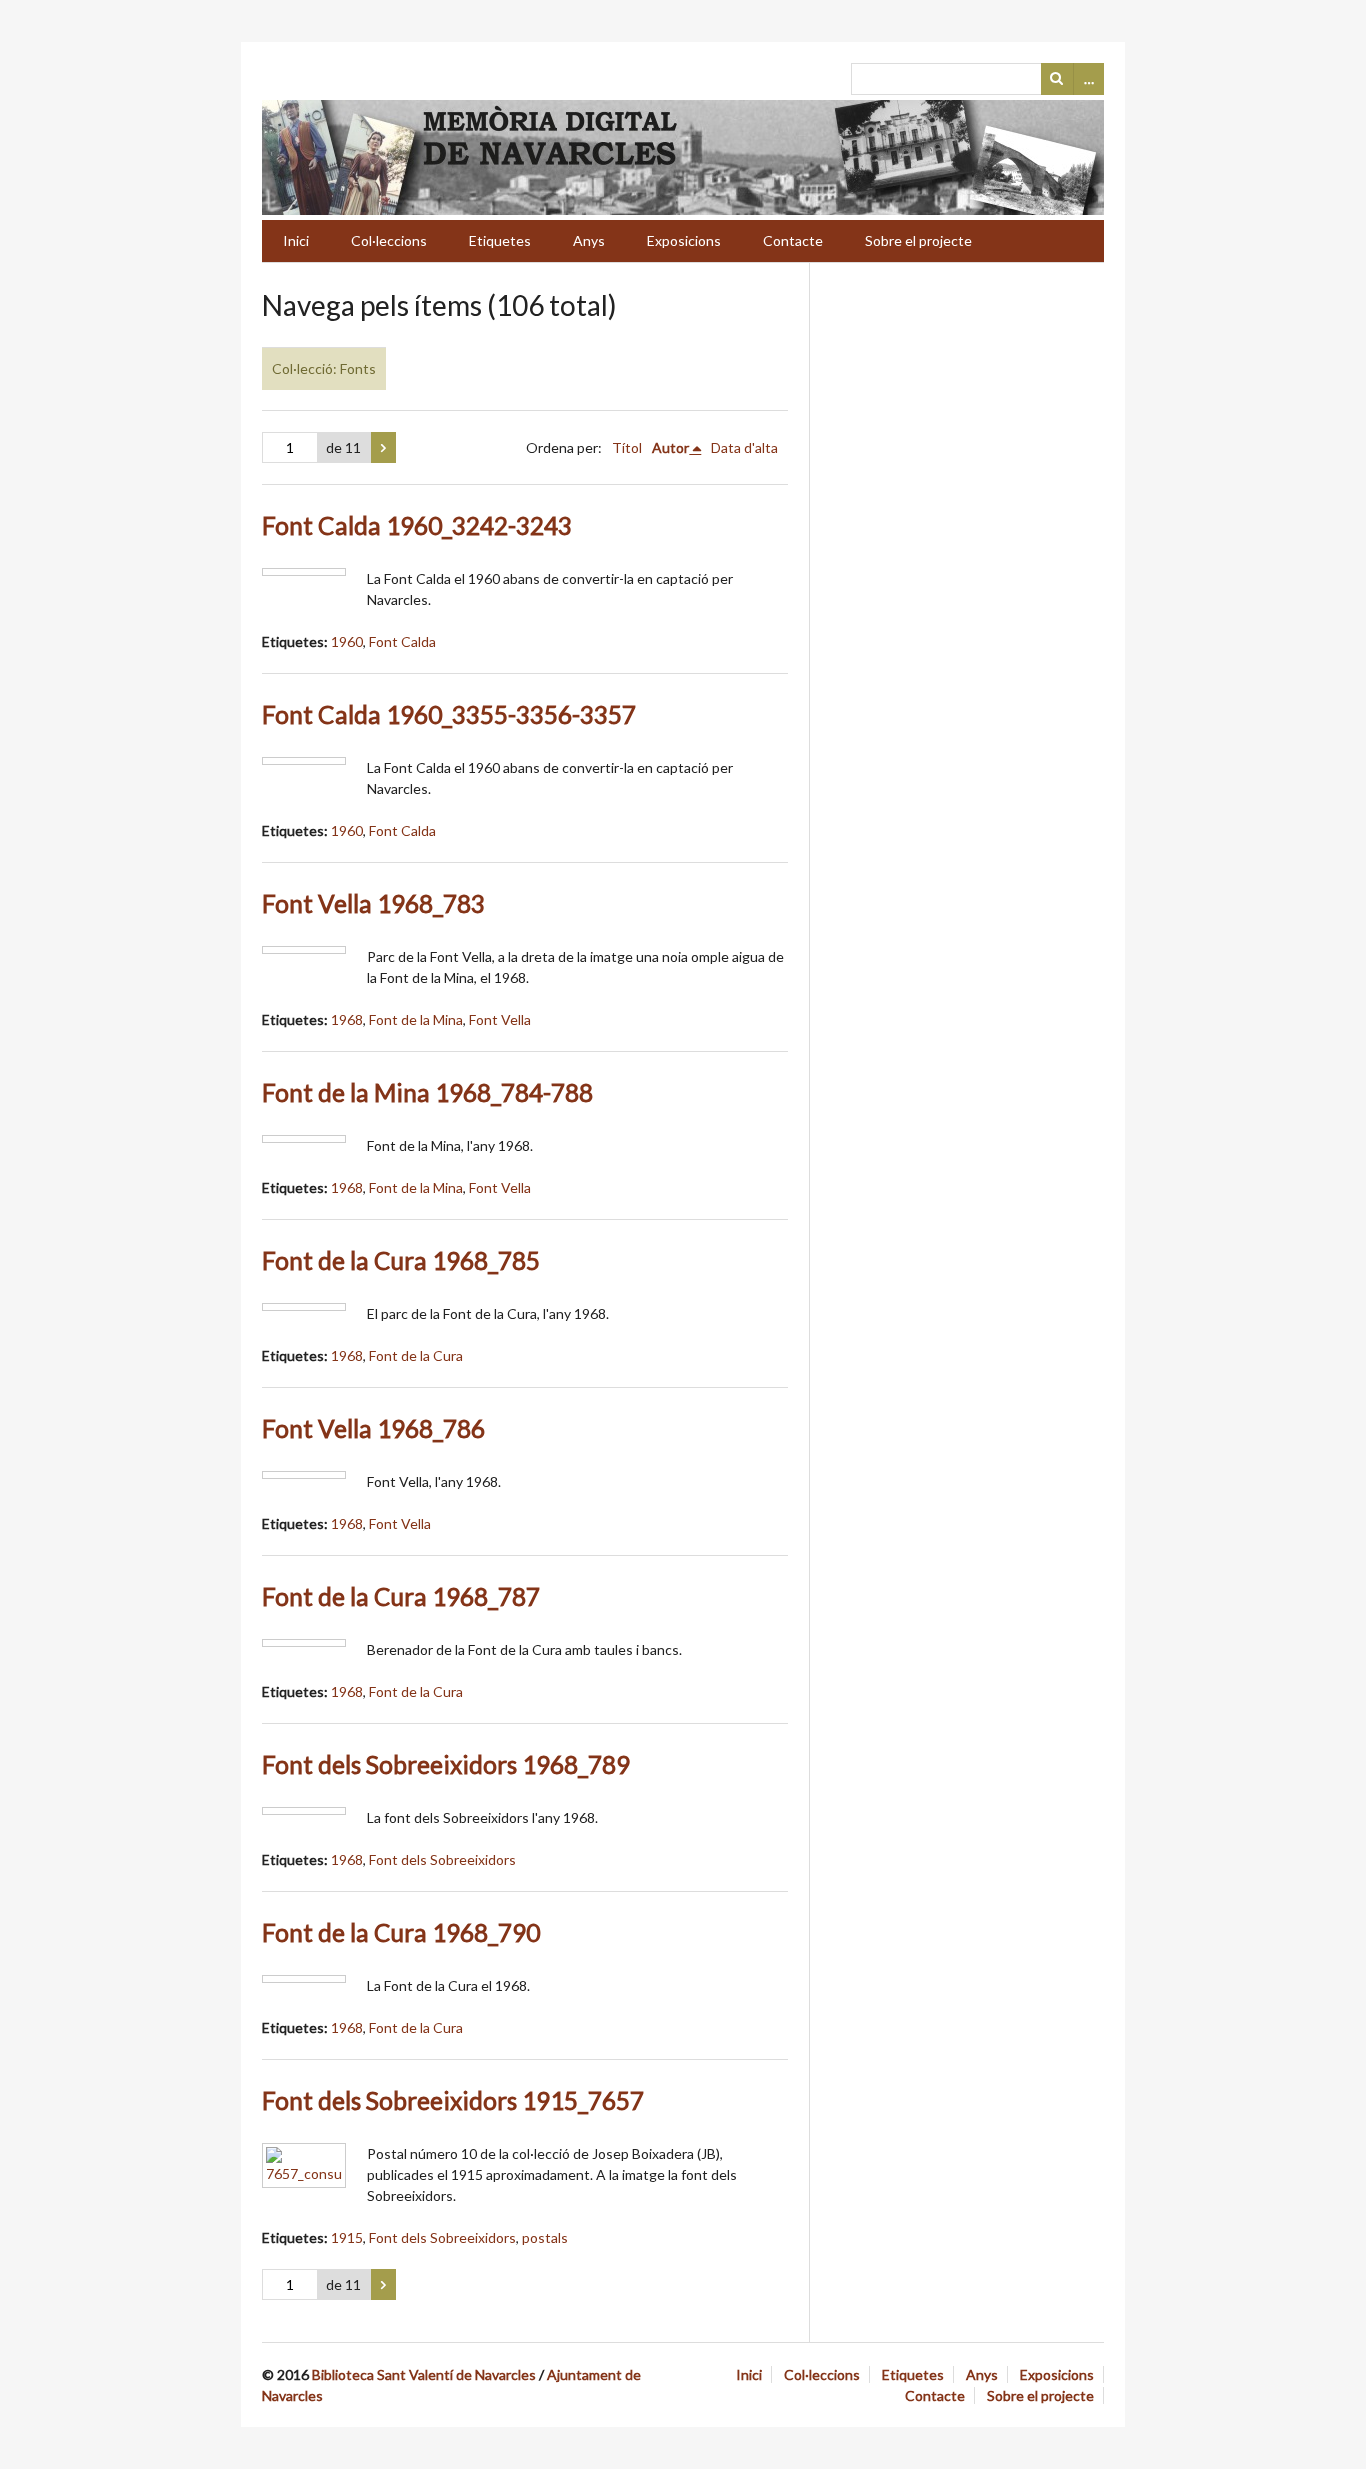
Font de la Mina (416, 1019)
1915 (347, 2237)
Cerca (1057, 79)
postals (545, 2237)
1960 (347, 641)
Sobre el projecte (918, 240)
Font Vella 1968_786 (373, 1428)
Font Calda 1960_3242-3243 (417, 525)
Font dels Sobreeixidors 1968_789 (446, 1764)
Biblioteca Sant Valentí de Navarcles (424, 2374)
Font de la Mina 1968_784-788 (427, 1092)
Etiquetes (500, 240)
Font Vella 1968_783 (373, 903)
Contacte (793, 240)
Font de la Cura (416, 1355)
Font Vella (500, 1019)
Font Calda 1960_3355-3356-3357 (449, 714)
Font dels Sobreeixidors (442, 1859)
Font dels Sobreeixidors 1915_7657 (453, 2100)
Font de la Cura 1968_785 (401, 1260)
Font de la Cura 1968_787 (401, 1596)
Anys (589, 240)
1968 (347, 1019)
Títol (627, 447)
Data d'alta (744, 447)
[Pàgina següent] (383, 448)
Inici (296, 240)
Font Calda (402, 641)
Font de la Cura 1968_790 (401, 1932)
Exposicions (684, 240)
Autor (670, 447)
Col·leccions (389, 240)
